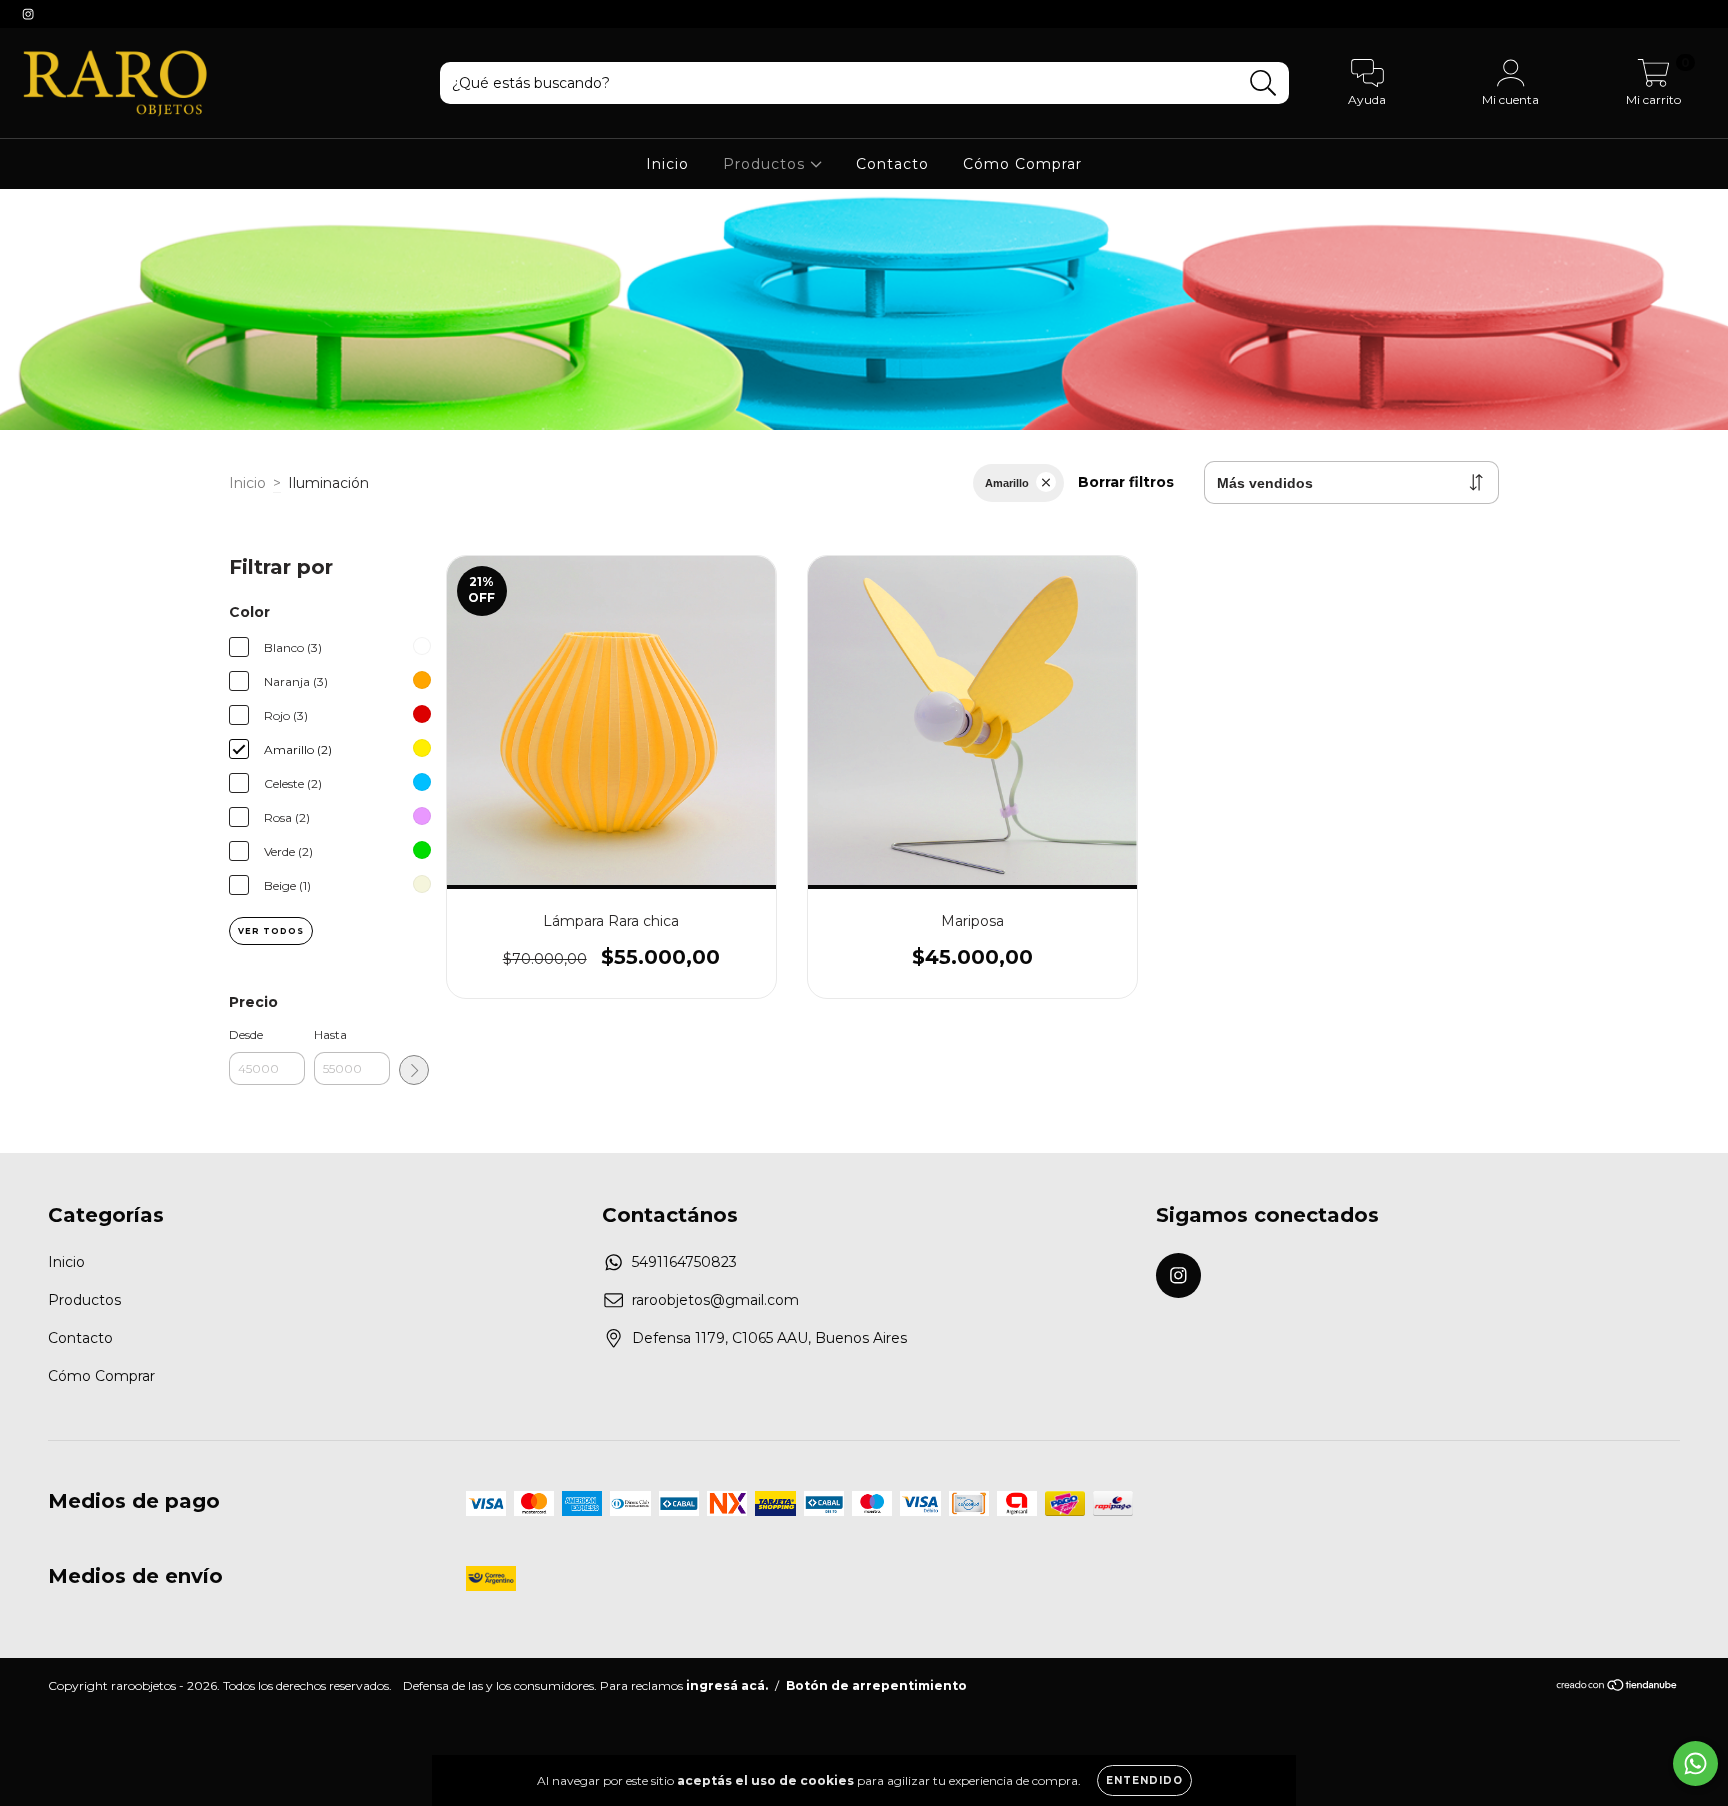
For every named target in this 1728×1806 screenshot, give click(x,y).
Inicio (667, 164)
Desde (246, 1034)
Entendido (1144, 1780)
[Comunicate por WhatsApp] (1695, 1763)
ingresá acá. (727, 1685)
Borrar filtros (1126, 482)
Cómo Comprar (1022, 164)
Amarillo (1007, 483)
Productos (766, 164)
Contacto (892, 164)
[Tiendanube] (1617, 1687)
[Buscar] (1263, 83)
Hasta (330, 1034)
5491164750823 (684, 1262)
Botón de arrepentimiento (876, 1685)
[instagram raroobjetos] (28, 14)
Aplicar (414, 1070)
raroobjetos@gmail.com (715, 1300)
